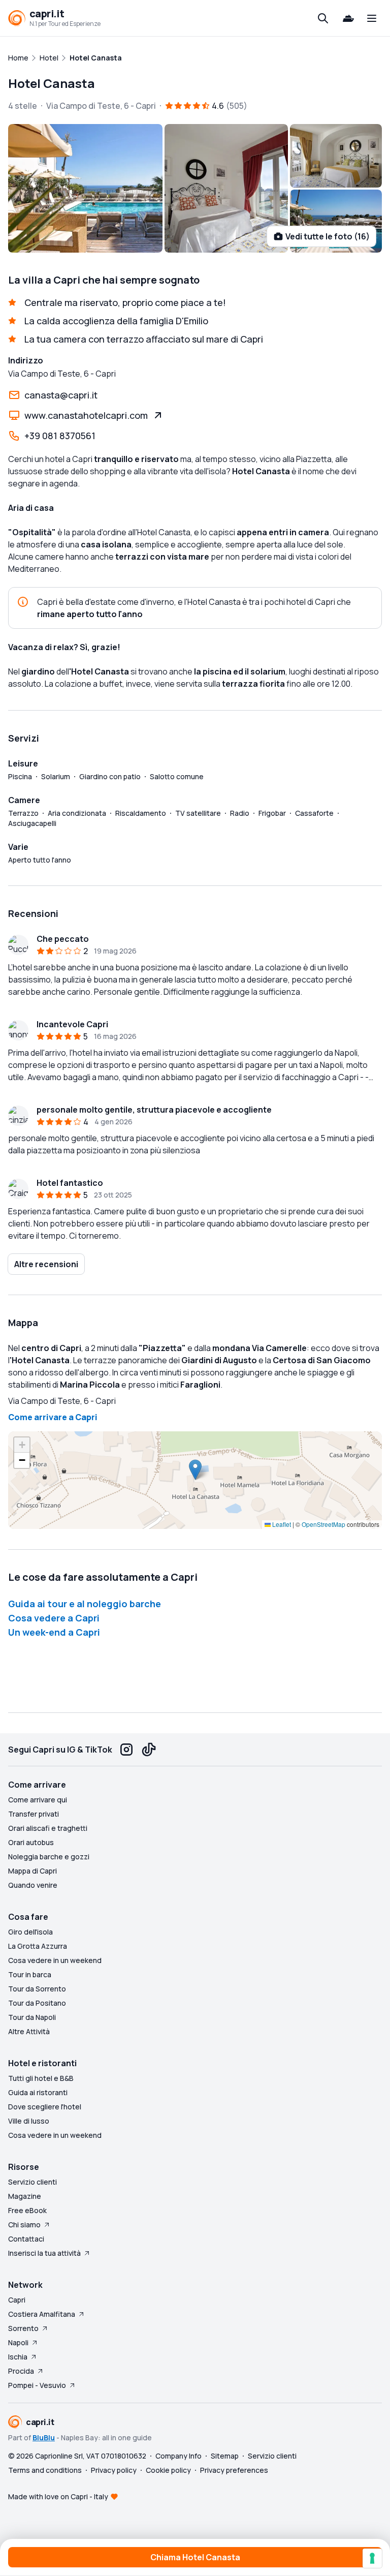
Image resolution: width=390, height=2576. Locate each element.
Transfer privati (34, 1814)
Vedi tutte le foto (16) (328, 236)
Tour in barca (30, 1974)
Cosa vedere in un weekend (55, 1960)
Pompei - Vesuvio (37, 2385)
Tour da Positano (37, 2003)
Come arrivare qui (38, 1800)
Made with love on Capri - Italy (58, 2496)
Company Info (178, 2456)
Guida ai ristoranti (38, 2092)
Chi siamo (24, 2225)
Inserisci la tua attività (44, 2253)
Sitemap (225, 2456)
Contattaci (26, 2239)
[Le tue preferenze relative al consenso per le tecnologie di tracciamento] (372, 2558)
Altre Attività (29, 2031)
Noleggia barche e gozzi (49, 1857)
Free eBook (27, 2210)
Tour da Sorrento (37, 1989)
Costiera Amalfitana (42, 2314)
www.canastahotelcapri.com (86, 415)
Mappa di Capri (32, 1871)
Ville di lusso (29, 2121)
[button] (195, 1470)
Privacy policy (114, 2470)
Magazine (25, 2196)
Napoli (18, 2342)
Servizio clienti (32, 2182)
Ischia (18, 2357)
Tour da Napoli (32, 2017)
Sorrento (23, 2328)
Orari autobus (31, 1842)
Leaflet (281, 1524)
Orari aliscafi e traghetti (48, 1828)
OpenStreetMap (323, 1524)
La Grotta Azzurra (38, 1946)
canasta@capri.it (61, 395)
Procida (21, 2371)
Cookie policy (168, 2470)
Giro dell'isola (30, 1932)
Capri (17, 2300)
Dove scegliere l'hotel (45, 2107)
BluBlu (44, 2437)
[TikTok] (149, 1750)
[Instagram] (126, 1750)
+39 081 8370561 (60, 436)
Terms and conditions (45, 2470)
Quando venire (33, 1885)
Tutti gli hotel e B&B (41, 2078)
